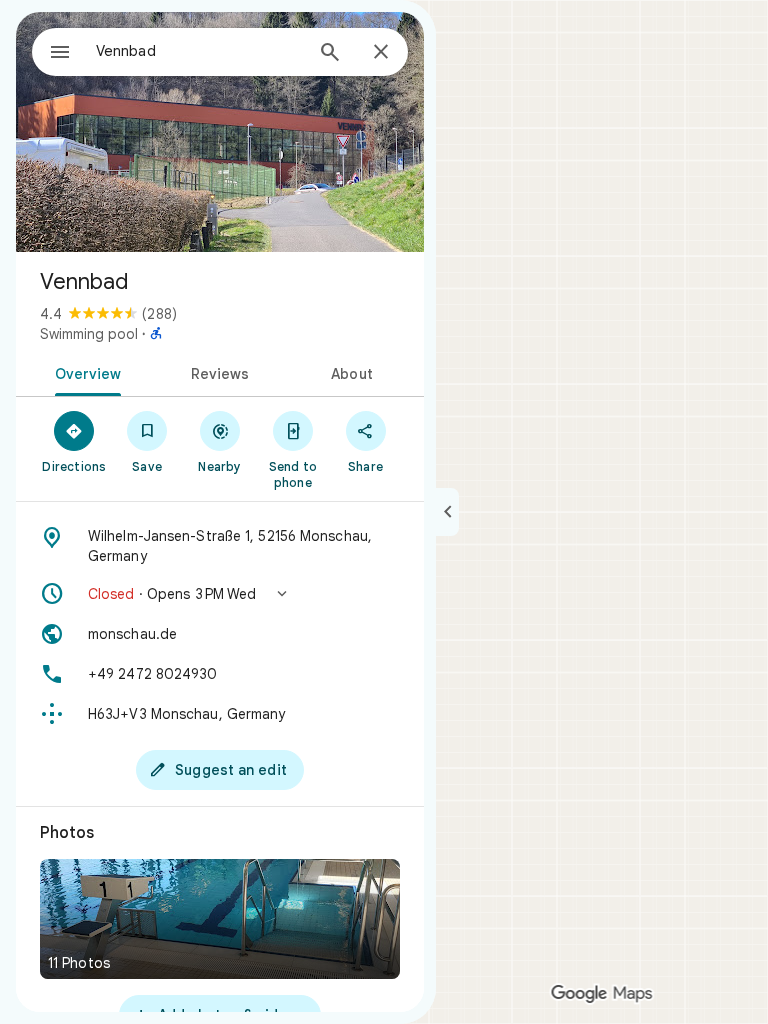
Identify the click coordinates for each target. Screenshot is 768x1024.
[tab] (84, 372)
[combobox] (199, 51)
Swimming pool (89, 334)
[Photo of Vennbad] (220, 132)
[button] (220, 594)
